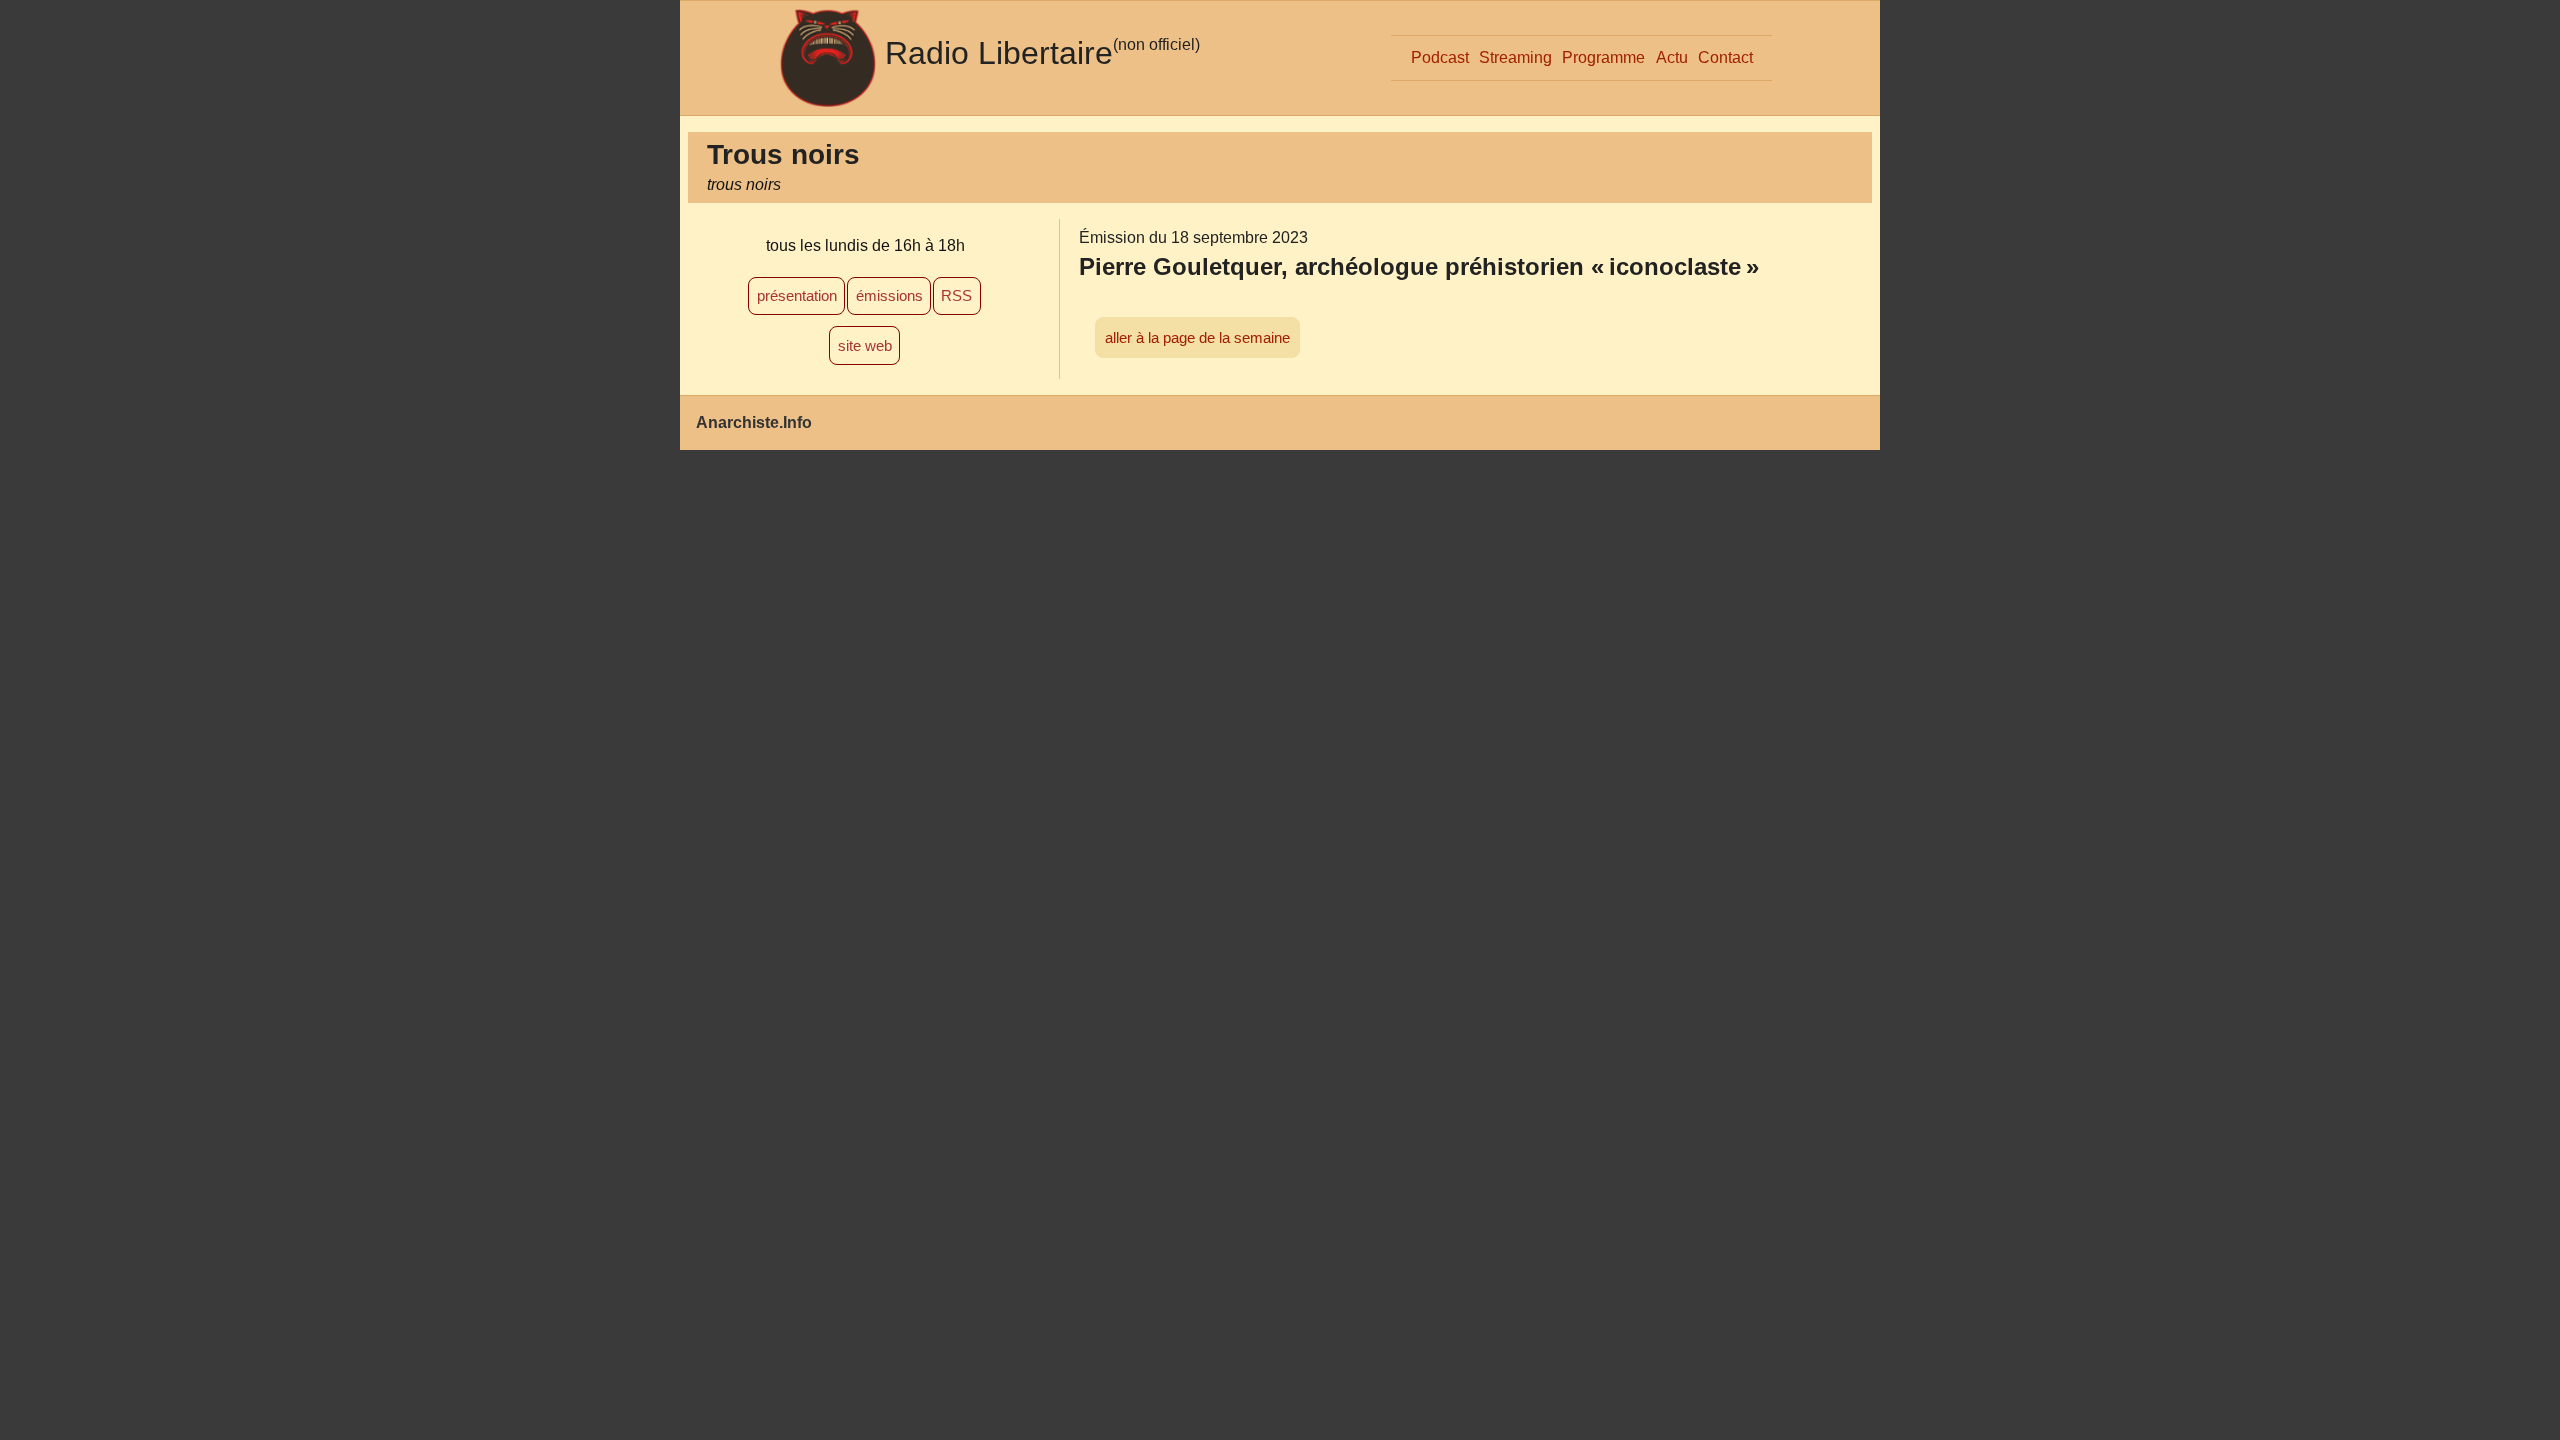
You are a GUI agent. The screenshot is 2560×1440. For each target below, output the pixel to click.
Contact (1725, 57)
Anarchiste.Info (754, 422)
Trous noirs (783, 154)
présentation (797, 295)
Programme (1603, 57)
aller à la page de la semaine (1197, 337)
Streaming (1515, 57)
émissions (889, 295)
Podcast (1440, 57)
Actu (1672, 57)
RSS (956, 295)
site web (865, 345)
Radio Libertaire (999, 53)
